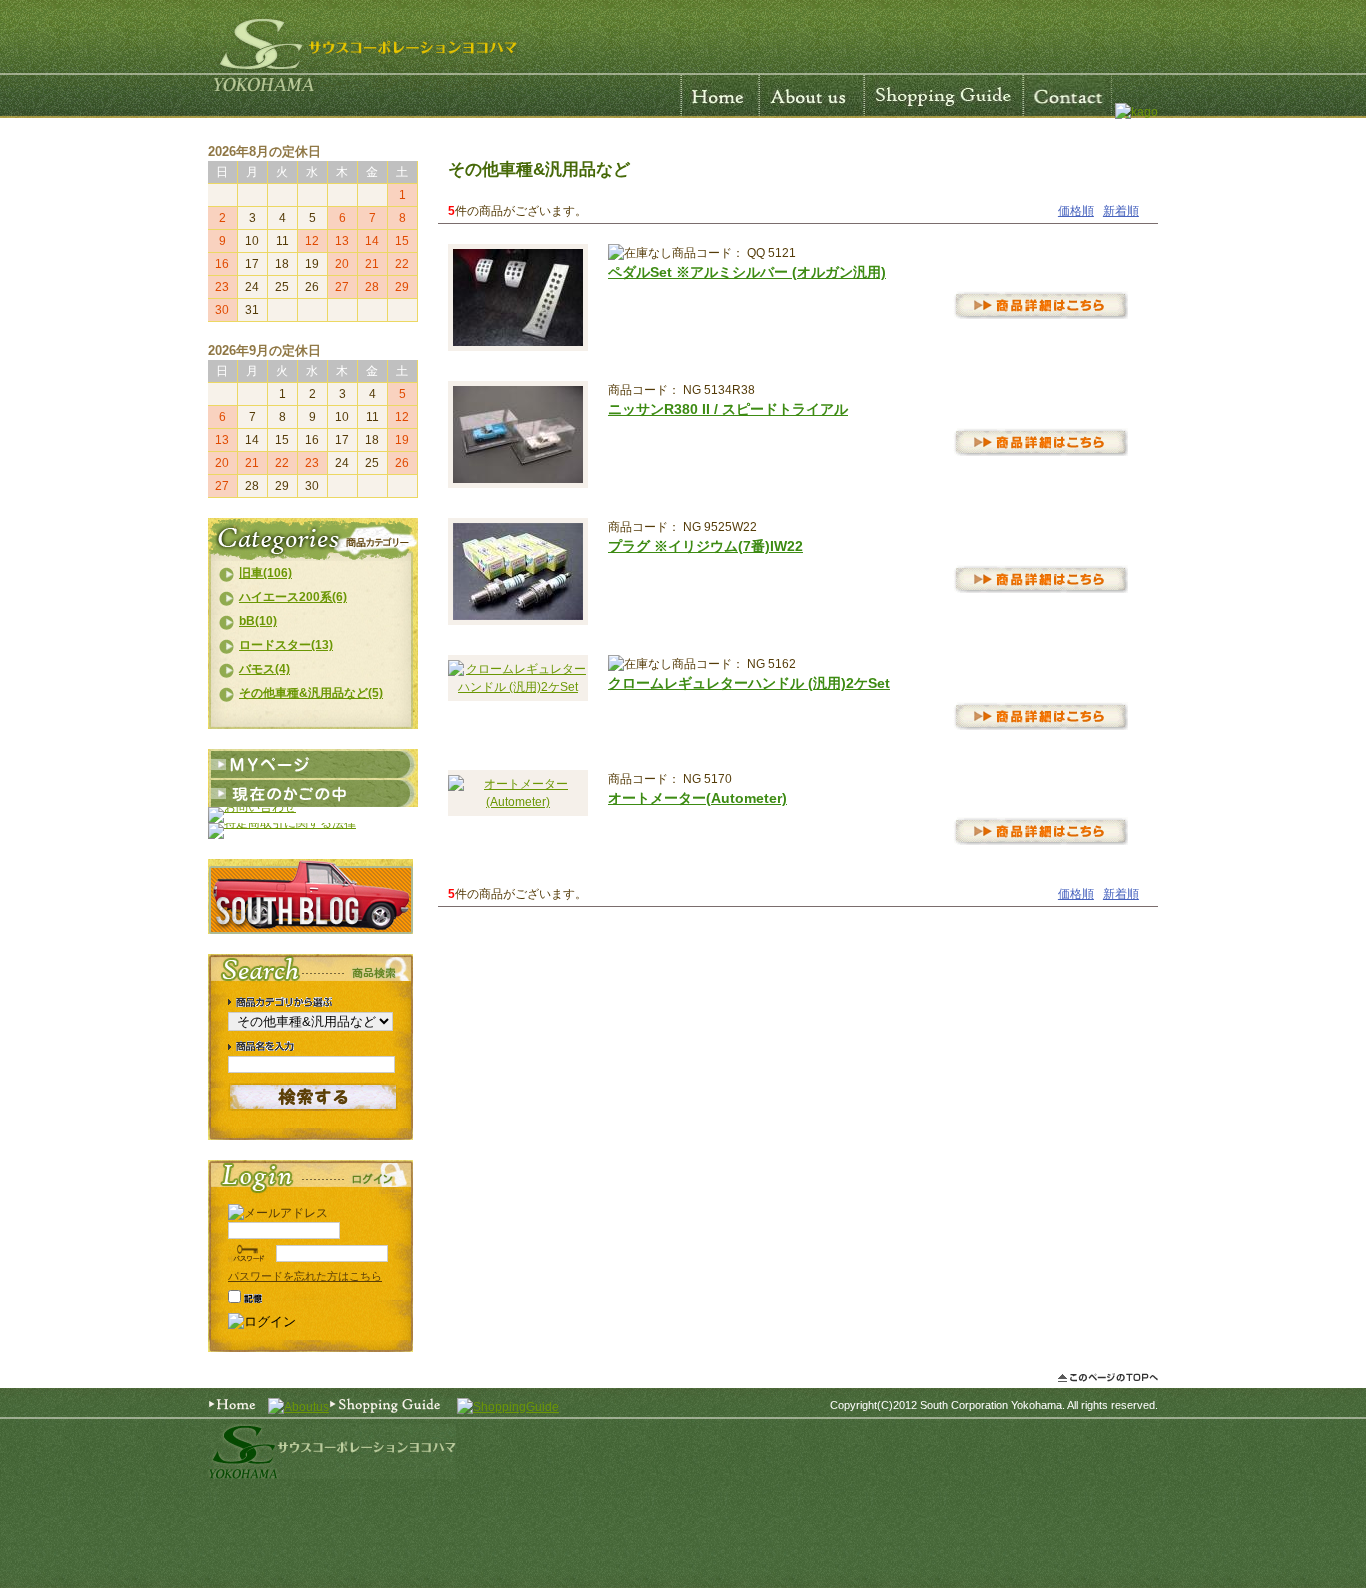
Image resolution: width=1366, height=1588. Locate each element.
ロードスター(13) (286, 645)
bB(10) (258, 621)
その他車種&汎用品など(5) (311, 693)
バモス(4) (264, 669)
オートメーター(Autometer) (697, 798)
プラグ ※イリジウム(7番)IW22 (705, 546)
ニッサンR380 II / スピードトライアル (728, 409)
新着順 (1121, 211)
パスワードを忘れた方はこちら (305, 1276)
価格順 (1076, 211)
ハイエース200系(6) (293, 597)
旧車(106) (265, 573)
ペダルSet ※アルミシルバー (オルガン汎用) (747, 272)
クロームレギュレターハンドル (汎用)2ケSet (749, 683)
